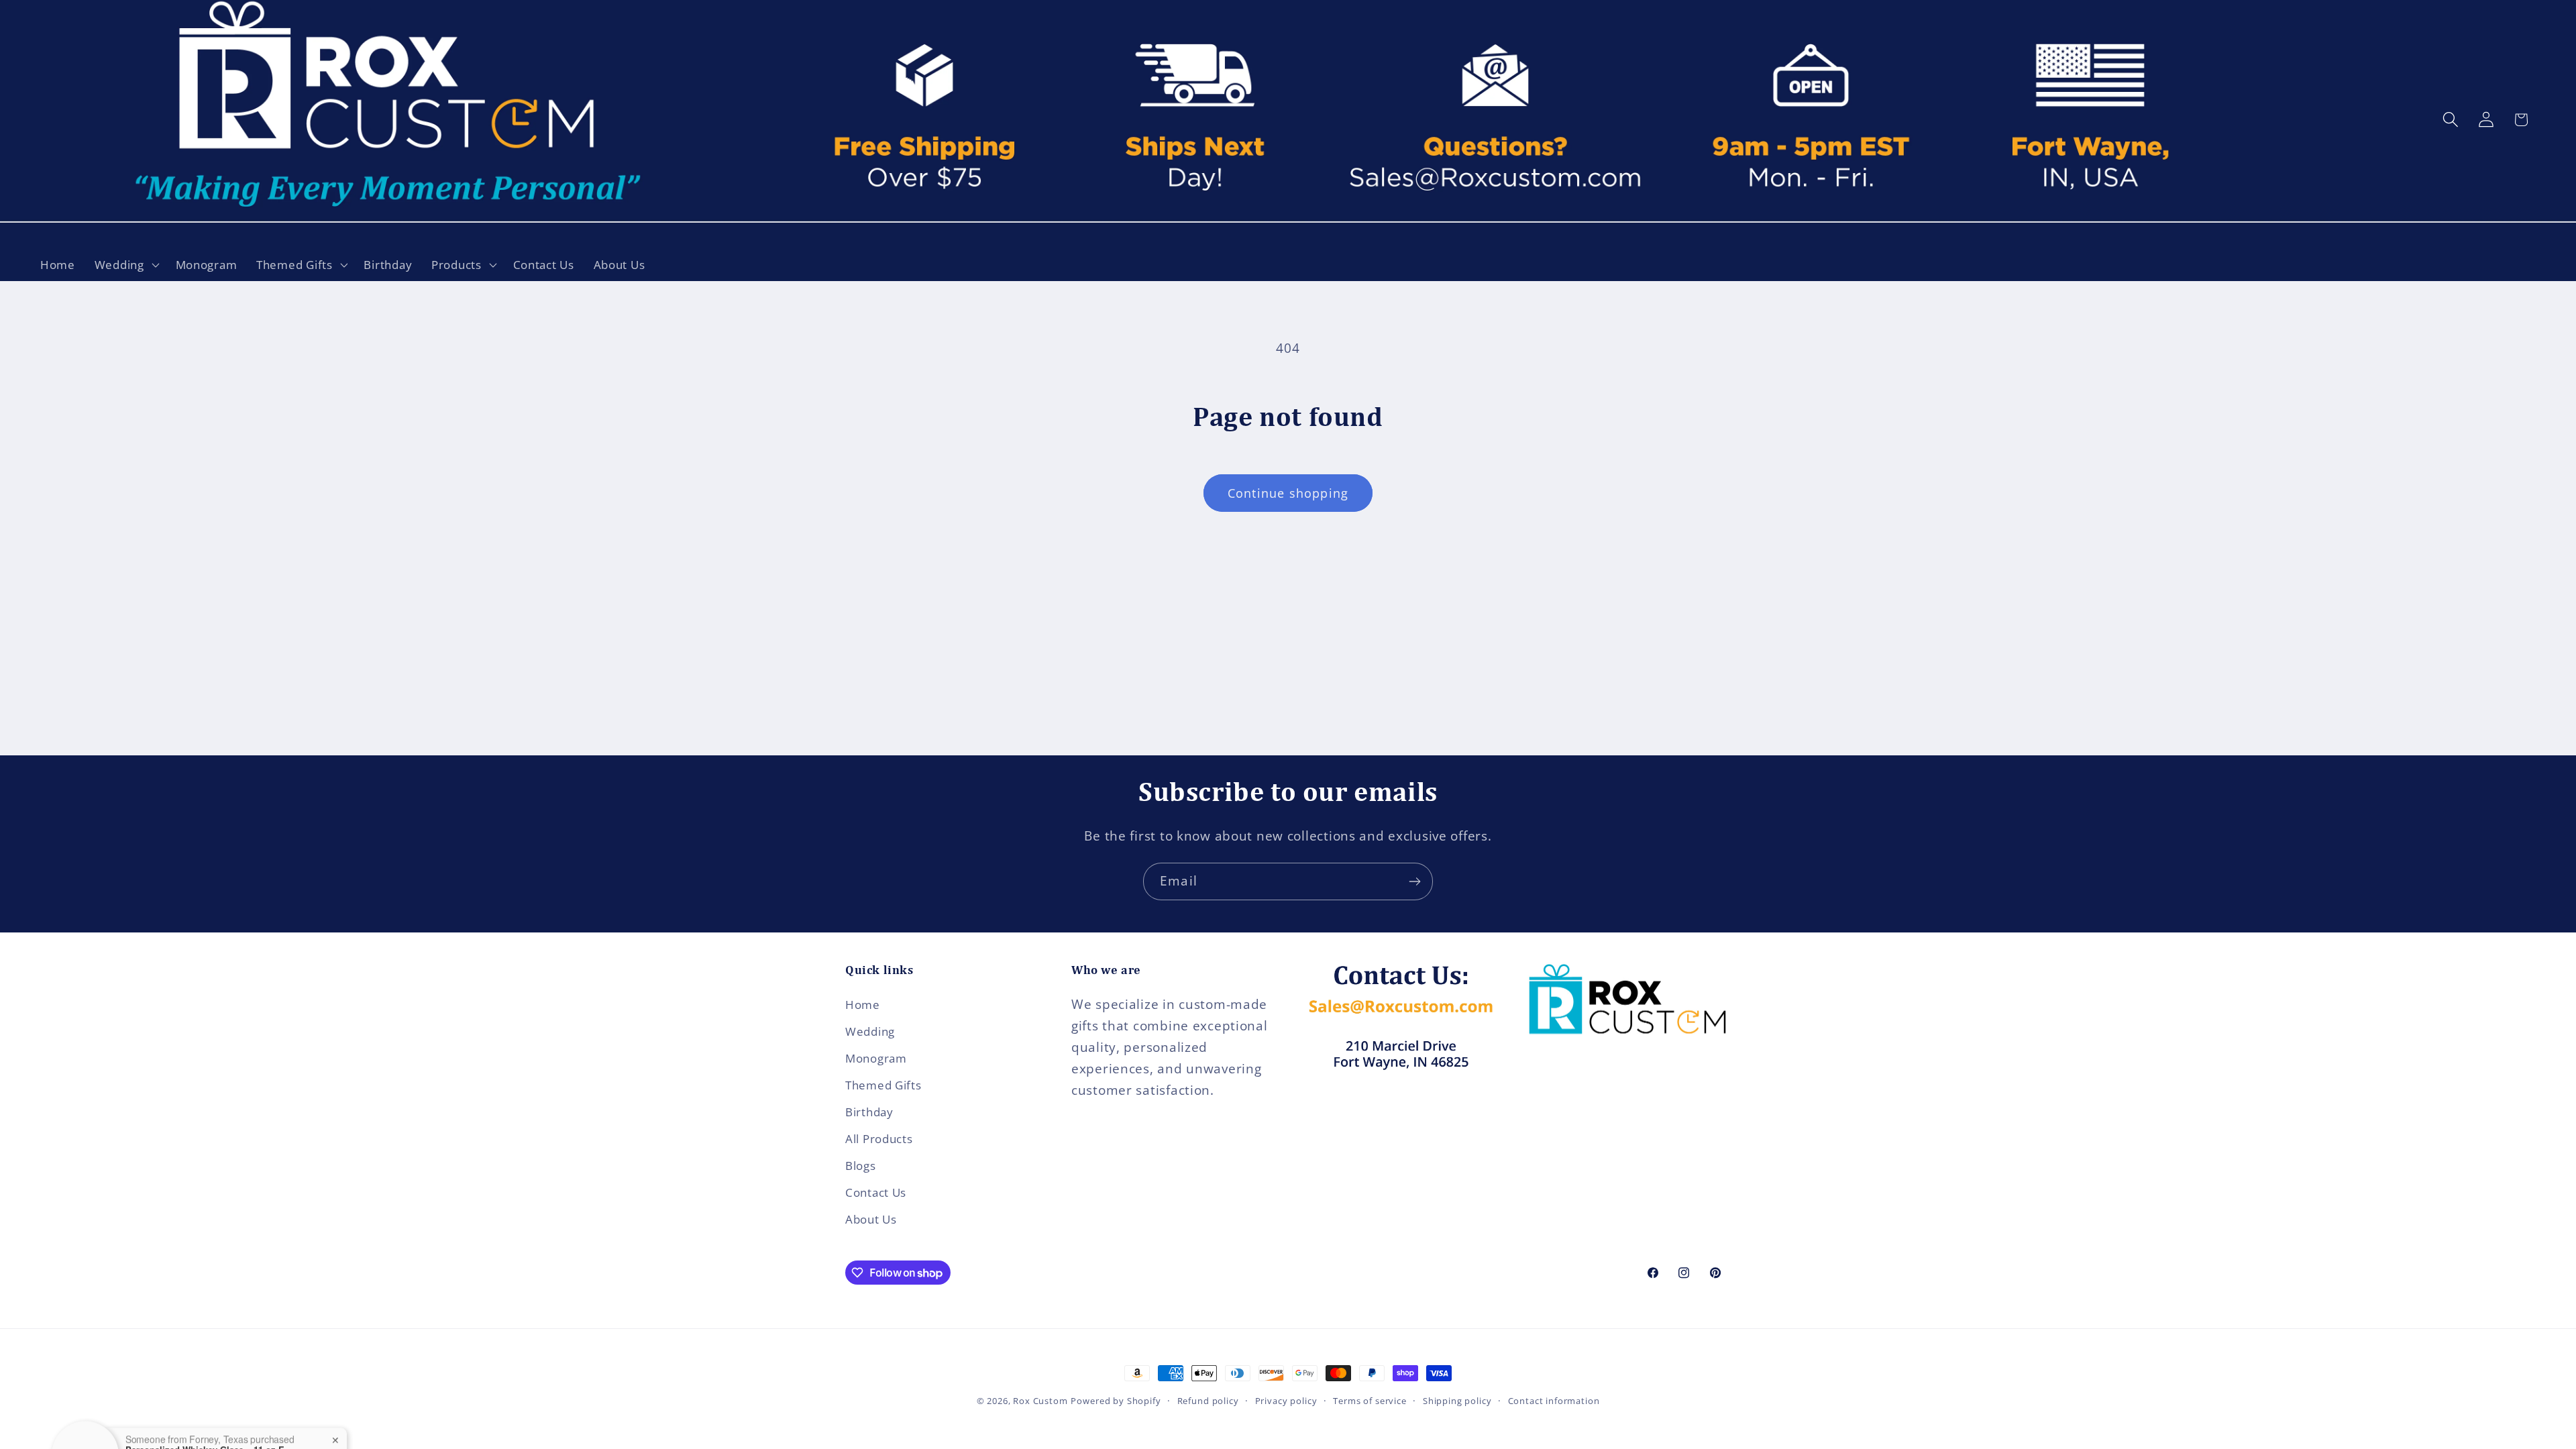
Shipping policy (1457, 1401)
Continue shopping (1288, 493)
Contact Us (876, 1192)
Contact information (1554, 1401)
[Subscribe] (1414, 881)
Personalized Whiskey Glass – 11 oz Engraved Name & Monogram (209, 1397)
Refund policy (1208, 1401)
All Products (879, 1139)
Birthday (869, 1112)
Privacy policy (1286, 1401)
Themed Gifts (883, 1085)
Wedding (870, 1031)
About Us (871, 1219)
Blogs (861, 1166)
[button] (125, 264)
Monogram (876, 1058)
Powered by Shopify (1116, 1401)
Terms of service (1370, 1401)
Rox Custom (1040, 1401)
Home (863, 1005)
